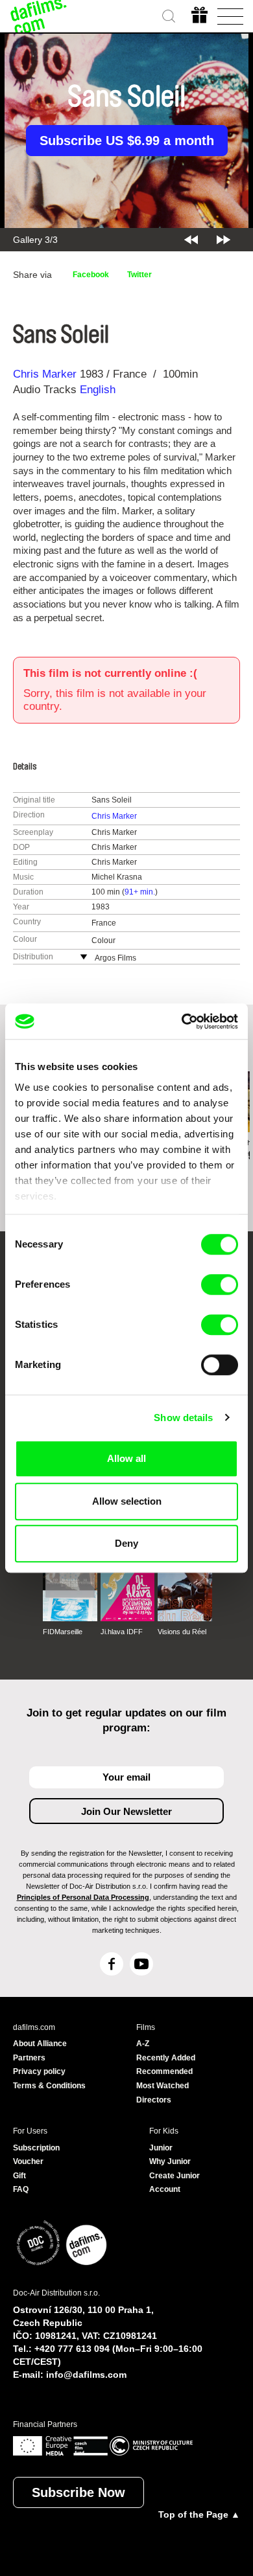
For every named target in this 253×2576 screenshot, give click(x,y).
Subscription (36, 2148)
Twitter (139, 275)
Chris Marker (45, 374)
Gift (19, 2176)
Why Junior (170, 2161)
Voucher (28, 2161)
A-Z (143, 2044)
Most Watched (163, 2086)
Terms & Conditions (49, 2086)
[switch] (220, 1284)
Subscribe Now (78, 2492)
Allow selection (127, 1501)
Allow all (126, 1458)
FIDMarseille (63, 1632)
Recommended (164, 2071)
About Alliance (40, 2044)
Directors (154, 2100)
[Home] (39, 16)
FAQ (21, 2189)
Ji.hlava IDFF (122, 1632)
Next (223, 240)
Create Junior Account (175, 2183)
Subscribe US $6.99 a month (127, 141)
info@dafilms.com (86, 2375)
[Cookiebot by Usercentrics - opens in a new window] (182, 1021)
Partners (29, 2058)
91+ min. (140, 892)
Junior (161, 2148)
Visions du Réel (182, 1632)
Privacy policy (39, 2071)
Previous (191, 240)
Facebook (91, 275)
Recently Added (166, 2058)
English (98, 390)
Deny (126, 1543)
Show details (183, 1418)
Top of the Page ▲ (199, 2514)
